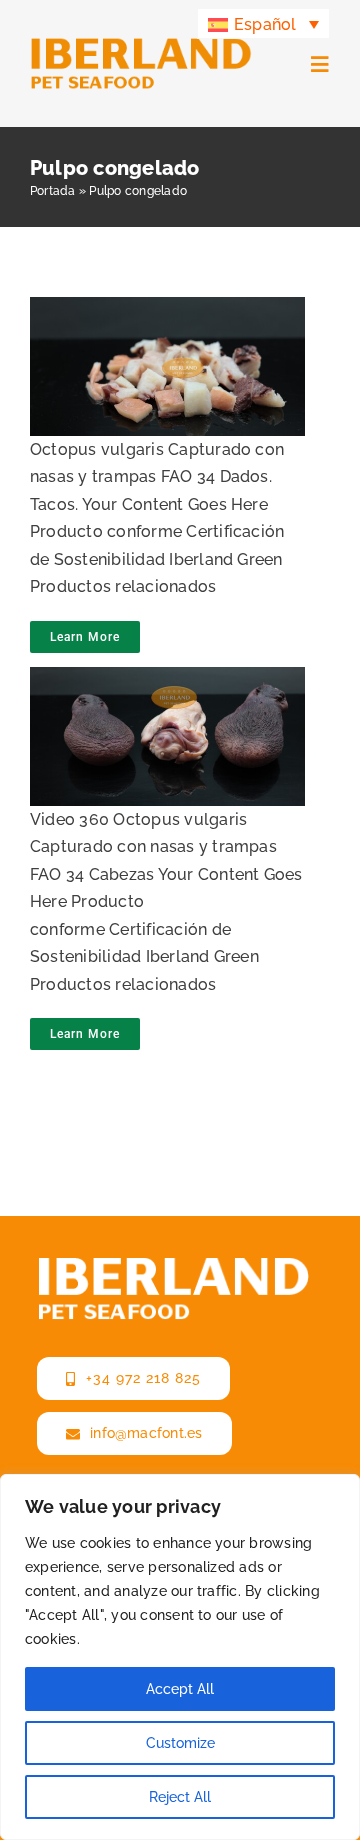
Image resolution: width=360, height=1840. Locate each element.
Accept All (180, 1689)
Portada (53, 191)
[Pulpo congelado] (162, 366)
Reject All (180, 1797)
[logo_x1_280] (141, 44)
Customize (180, 1743)
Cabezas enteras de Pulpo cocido (161, 708)
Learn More (85, 637)
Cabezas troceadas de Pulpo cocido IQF (161, 338)
